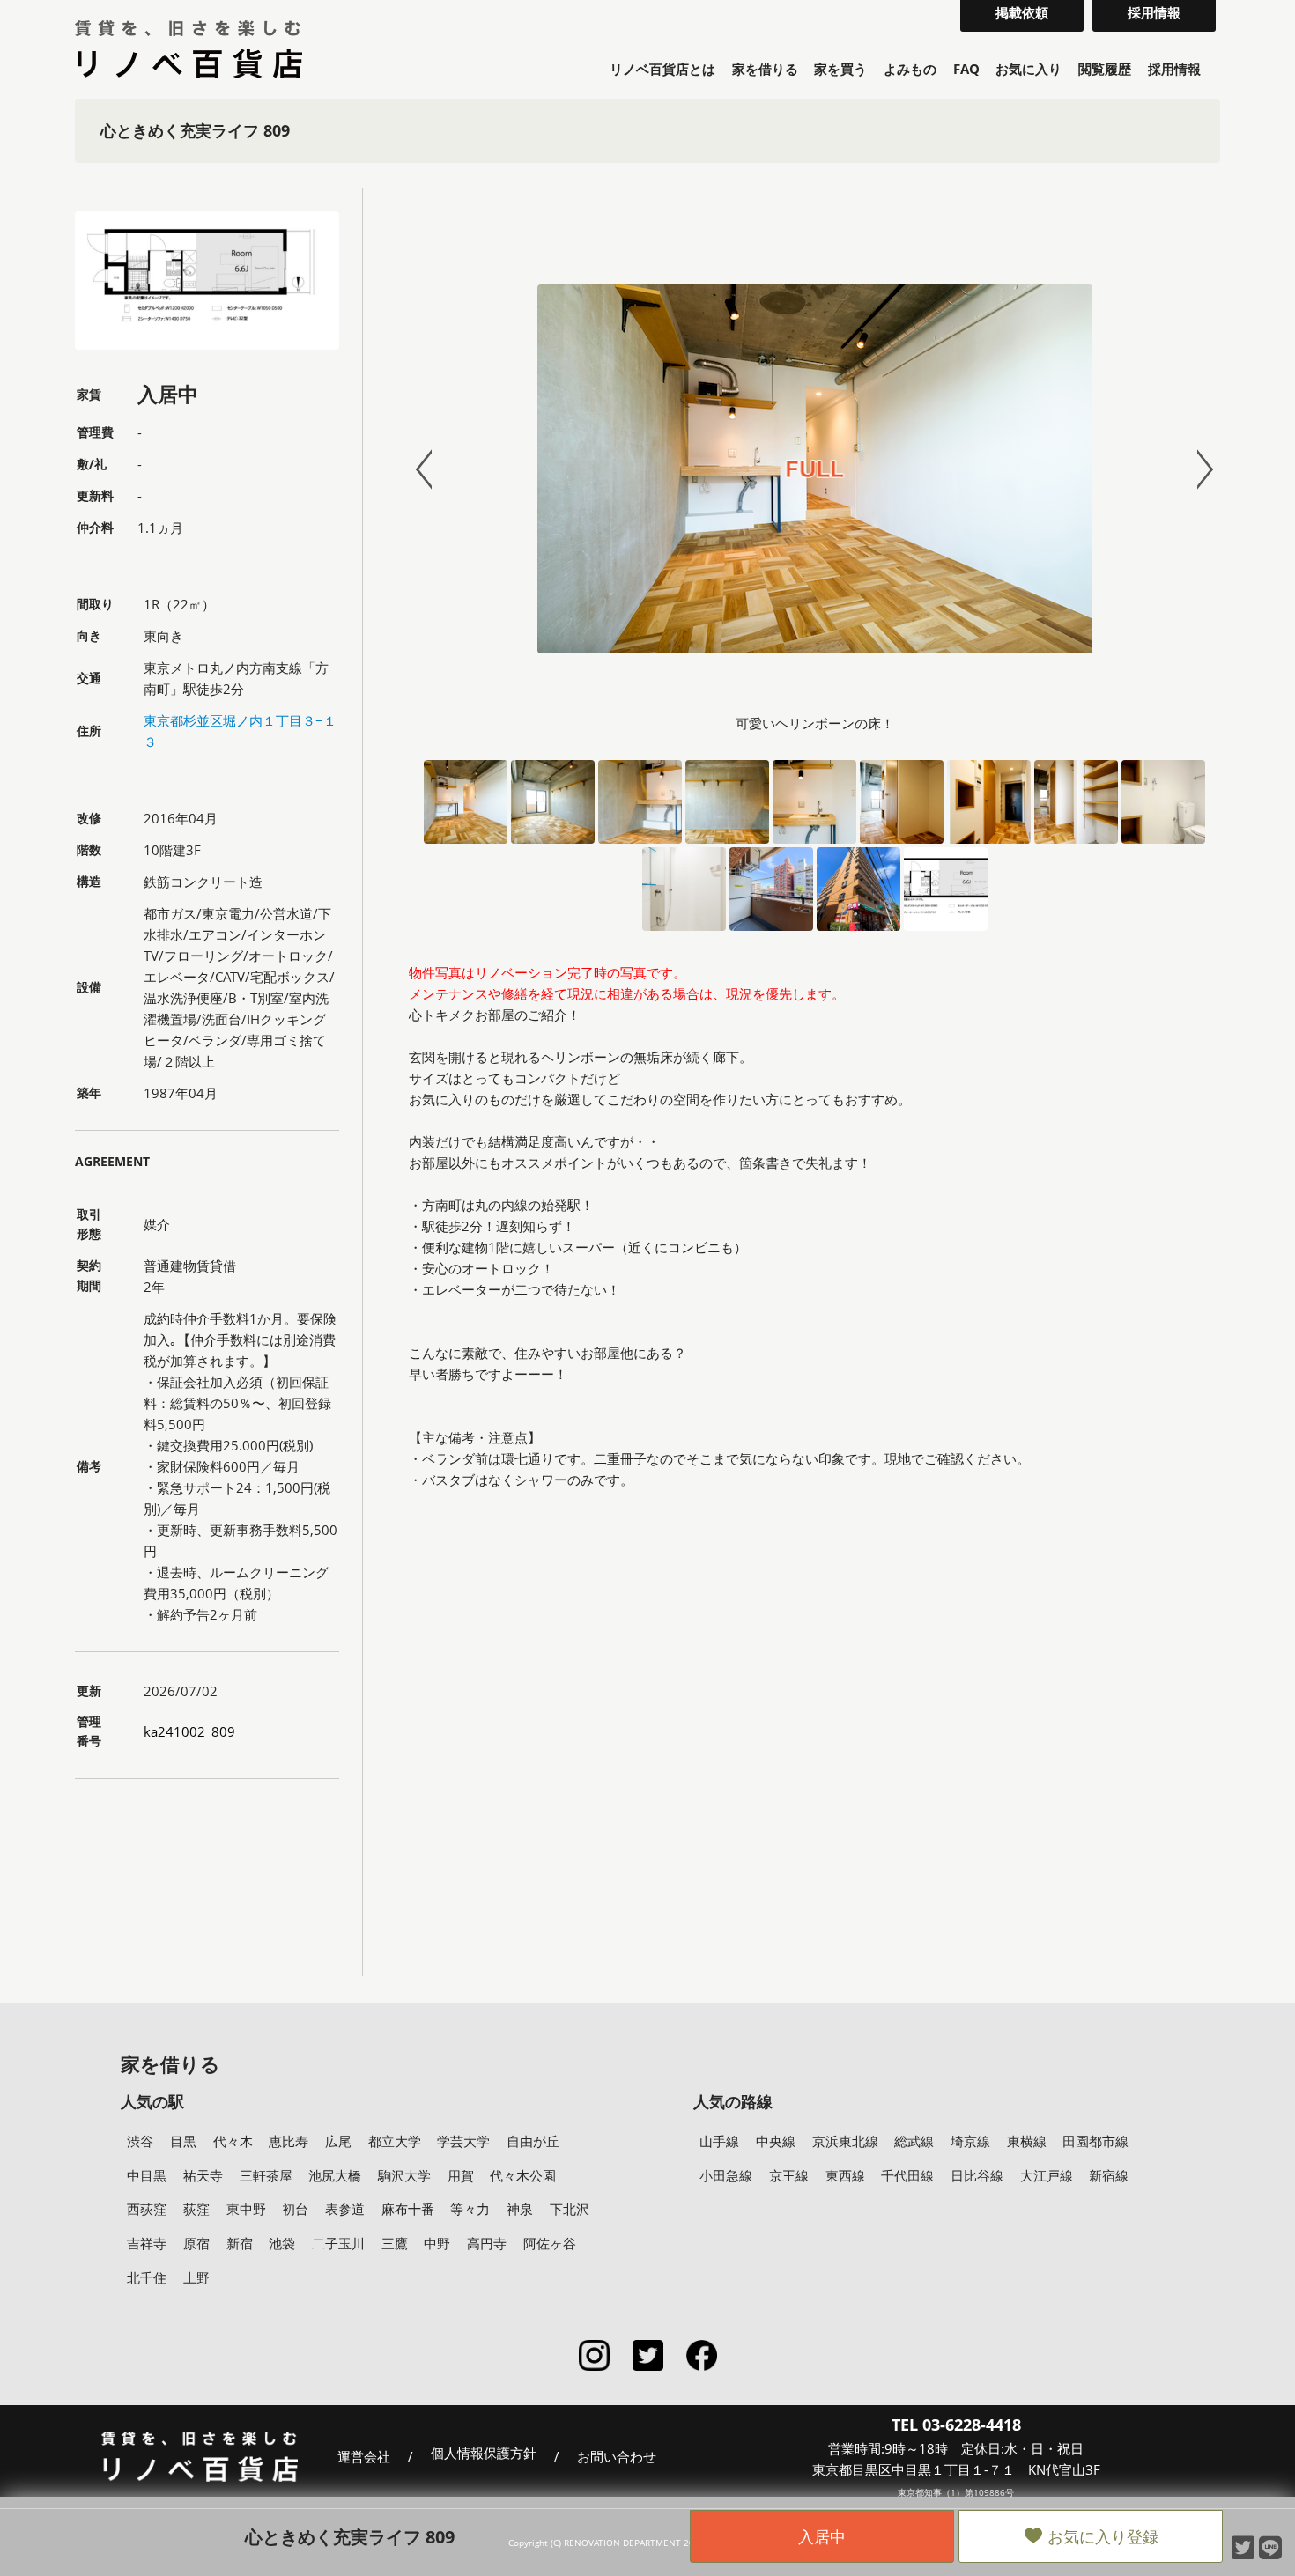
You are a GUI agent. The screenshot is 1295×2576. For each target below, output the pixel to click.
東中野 (246, 2209)
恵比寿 (289, 2141)
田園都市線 (1095, 2141)
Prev (432, 469)
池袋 (282, 2243)
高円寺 (487, 2243)
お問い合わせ (617, 2456)
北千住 (147, 2277)
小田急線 (726, 2175)
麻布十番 (408, 2209)
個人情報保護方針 (484, 2454)
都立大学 (395, 2141)
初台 (295, 2209)
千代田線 (907, 2175)
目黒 (183, 2141)
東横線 (1027, 2141)
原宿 (196, 2243)
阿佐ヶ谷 (550, 2243)
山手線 (719, 2141)
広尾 (338, 2141)
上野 (196, 2277)
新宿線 (1109, 2175)
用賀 (461, 2175)
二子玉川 (338, 2243)
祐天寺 (203, 2175)
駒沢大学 (404, 2175)
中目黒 (147, 2175)
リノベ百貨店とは (662, 69)
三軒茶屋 (266, 2175)
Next (1197, 469)
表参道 (345, 2209)
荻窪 (196, 2209)
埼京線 (970, 2141)
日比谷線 (977, 2175)
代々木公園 (523, 2175)
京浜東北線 (845, 2141)
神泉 (520, 2209)
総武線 (914, 2141)
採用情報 (1174, 69)
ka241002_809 (189, 1731)
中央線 (776, 2141)
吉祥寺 (147, 2243)
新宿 (240, 2243)
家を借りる (765, 69)
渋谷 (140, 2141)
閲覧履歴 (1105, 69)
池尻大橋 (335, 2175)
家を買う (840, 69)
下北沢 (570, 2209)
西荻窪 (147, 2209)
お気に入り (1029, 69)
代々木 (233, 2141)
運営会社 (364, 2456)
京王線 (789, 2175)
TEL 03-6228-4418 (956, 2425)
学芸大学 (463, 2141)
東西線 (845, 2175)
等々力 (470, 2209)
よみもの (910, 69)
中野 (437, 2243)
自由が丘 (533, 2141)
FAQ (966, 69)
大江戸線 (1047, 2175)
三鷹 (395, 2243)
